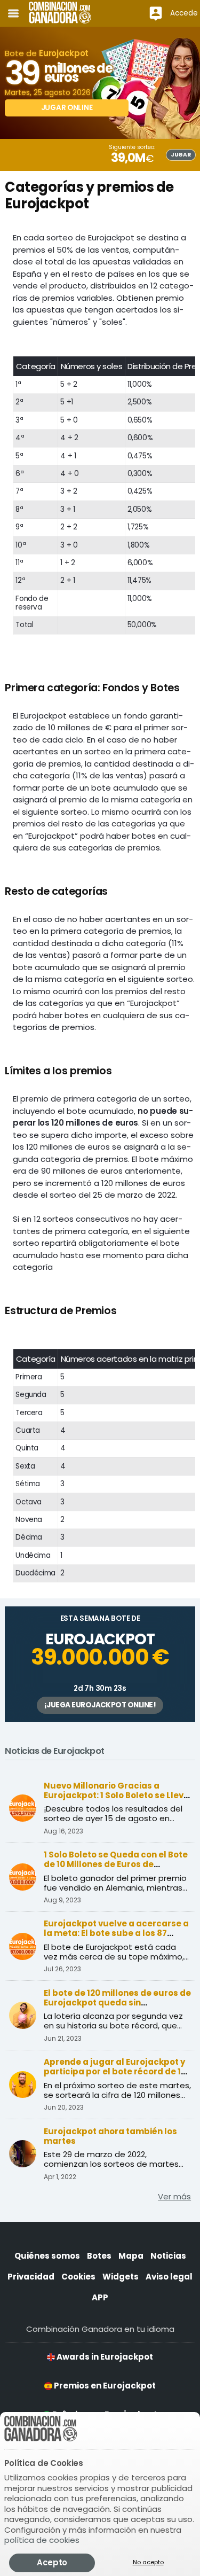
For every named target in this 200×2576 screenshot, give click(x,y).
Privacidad (31, 2277)
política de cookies (42, 2540)
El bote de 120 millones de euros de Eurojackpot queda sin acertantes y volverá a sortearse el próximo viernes (117, 2007)
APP (100, 2297)
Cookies (78, 2277)
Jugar (181, 155)
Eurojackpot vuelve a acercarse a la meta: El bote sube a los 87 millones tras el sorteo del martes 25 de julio (116, 1938)
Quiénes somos (47, 2256)
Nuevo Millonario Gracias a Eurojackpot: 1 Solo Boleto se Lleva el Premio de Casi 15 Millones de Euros (117, 1800)
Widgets (121, 2277)
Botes (99, 2256)
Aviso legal (169, 2277)
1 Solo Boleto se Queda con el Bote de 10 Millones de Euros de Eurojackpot (116, 1864)
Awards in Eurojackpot (104, 2357)
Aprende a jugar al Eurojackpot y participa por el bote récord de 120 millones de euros (117, 2071)
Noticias (168, 2256)
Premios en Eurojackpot (104, 2386)
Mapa (131, 2256)
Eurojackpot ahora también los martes (110, 2136)
